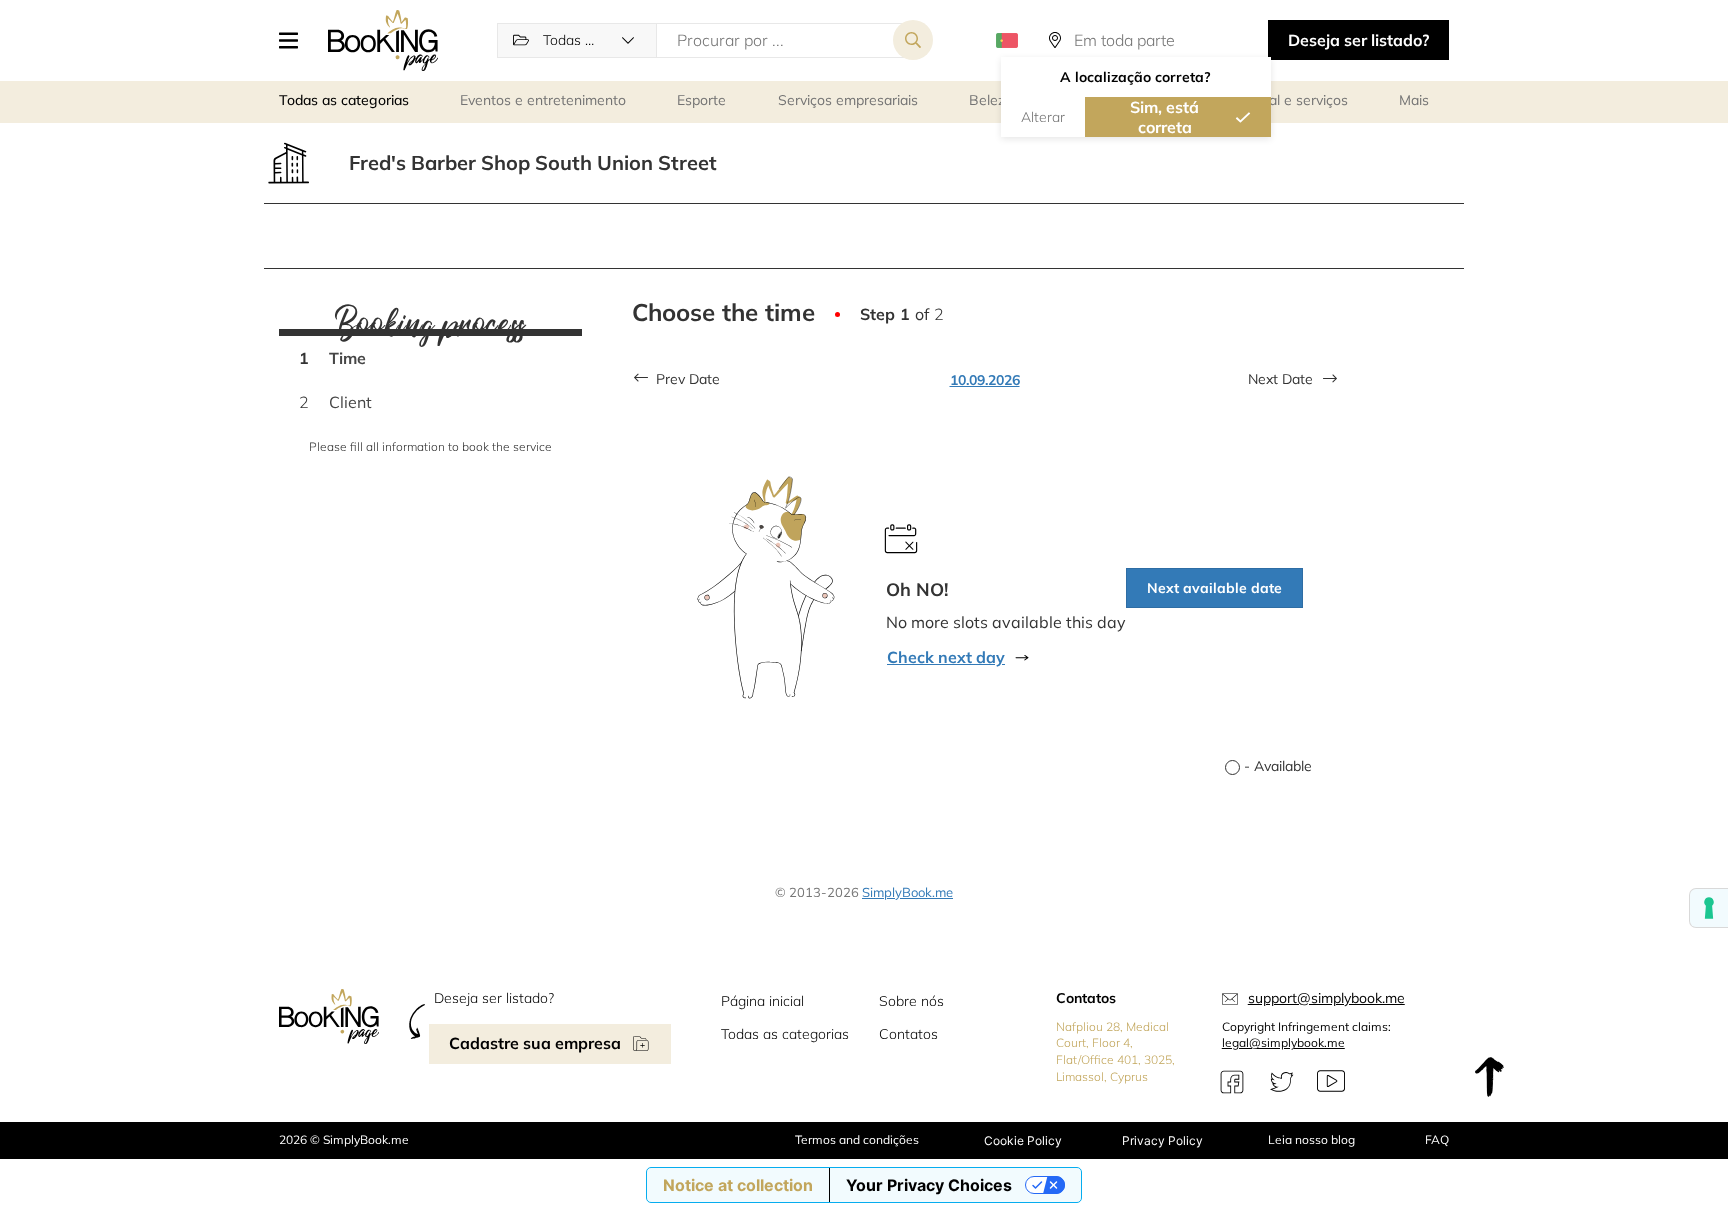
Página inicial (762, 1001)
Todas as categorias (785, 1034)
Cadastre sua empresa (535, 1043)
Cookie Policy (1023, 1140)
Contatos (908, 1034)
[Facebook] (1232, 1082)
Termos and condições (857, 1139)
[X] (1282, 1082)
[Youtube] (1331, 1082)
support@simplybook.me (1326, 998)
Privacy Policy (1162, 1140)
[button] (296, 40)
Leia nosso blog (1311, 1139)
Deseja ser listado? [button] (1358, 40)
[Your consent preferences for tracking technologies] (1709, 908)
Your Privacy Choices (929, 1185)
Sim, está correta (1164, 117)
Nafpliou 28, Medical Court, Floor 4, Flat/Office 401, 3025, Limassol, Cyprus (1115, 1051)
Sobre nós (911, 1001)
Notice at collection (738, 1185)
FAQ (1437, 1139)
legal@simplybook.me (1283, 1042)
